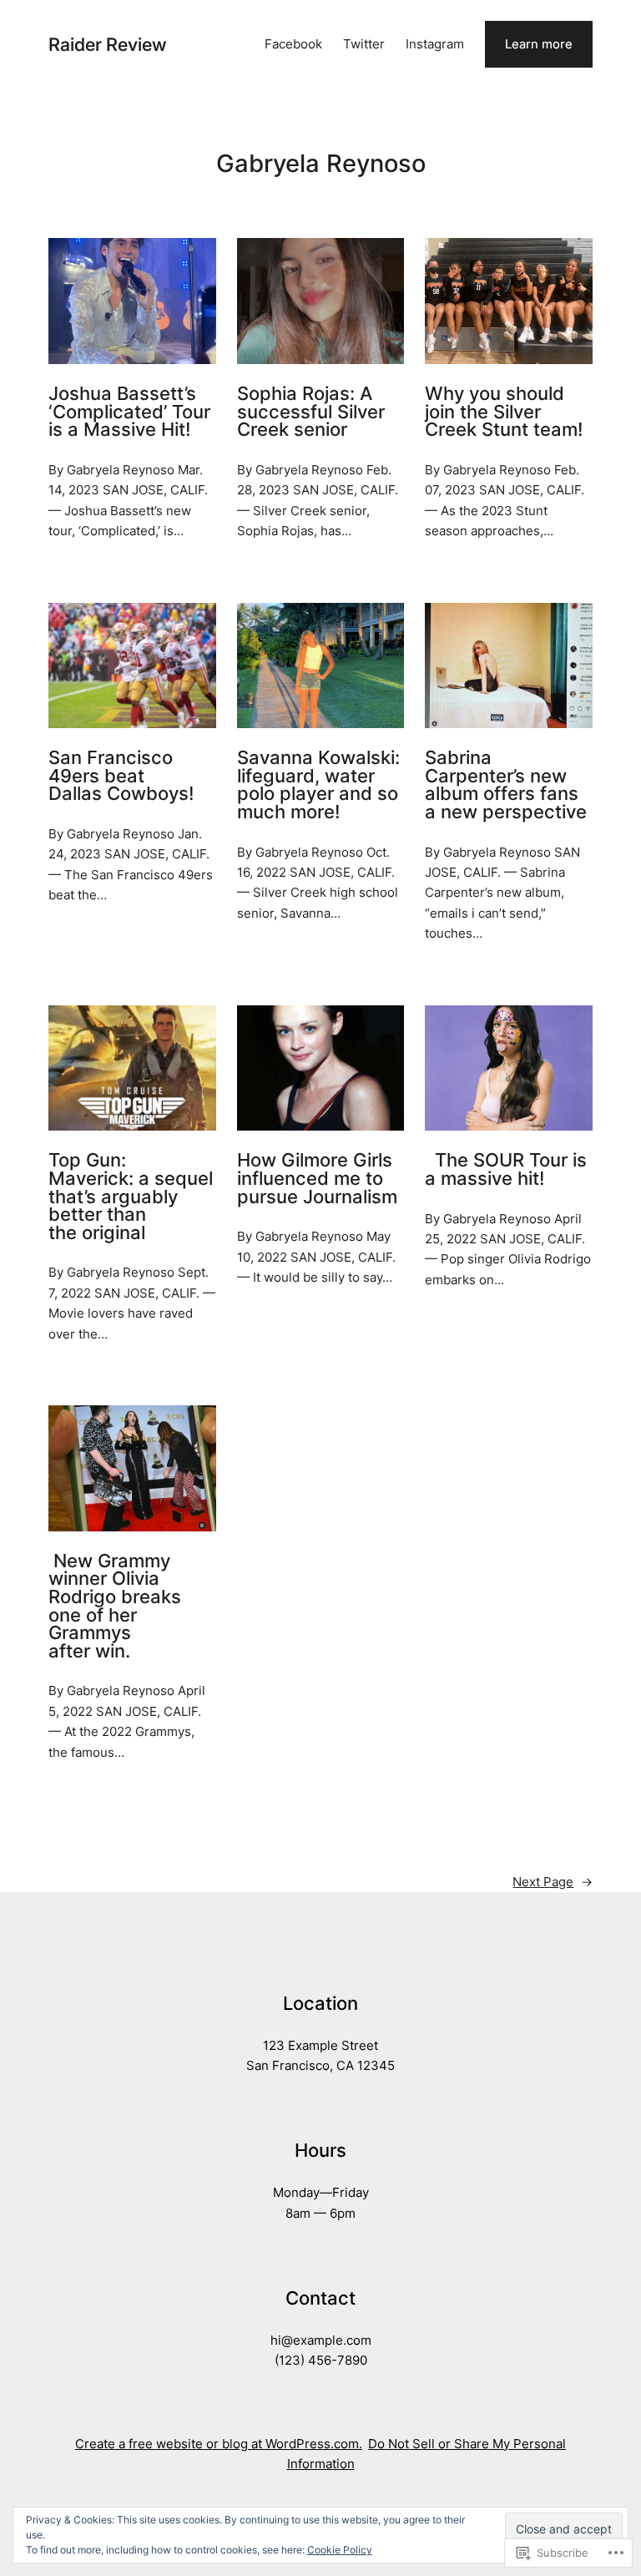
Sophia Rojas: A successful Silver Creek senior (311, 412)
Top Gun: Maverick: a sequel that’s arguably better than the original (131, 1197)
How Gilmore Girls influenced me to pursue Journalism (317, 1179)
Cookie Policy (340, 2550)
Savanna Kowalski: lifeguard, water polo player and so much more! (318, 785)
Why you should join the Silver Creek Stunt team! (504, 412)
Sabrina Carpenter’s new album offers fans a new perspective (506, 785)
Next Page (553, 1882)
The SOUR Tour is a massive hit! (506, 1169)
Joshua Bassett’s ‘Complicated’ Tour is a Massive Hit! (129, 412)
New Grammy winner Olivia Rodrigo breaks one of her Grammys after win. (115, 1607)
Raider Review (108, 44)
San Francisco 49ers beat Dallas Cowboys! (121, 776)
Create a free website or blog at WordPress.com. (219, 2444)
